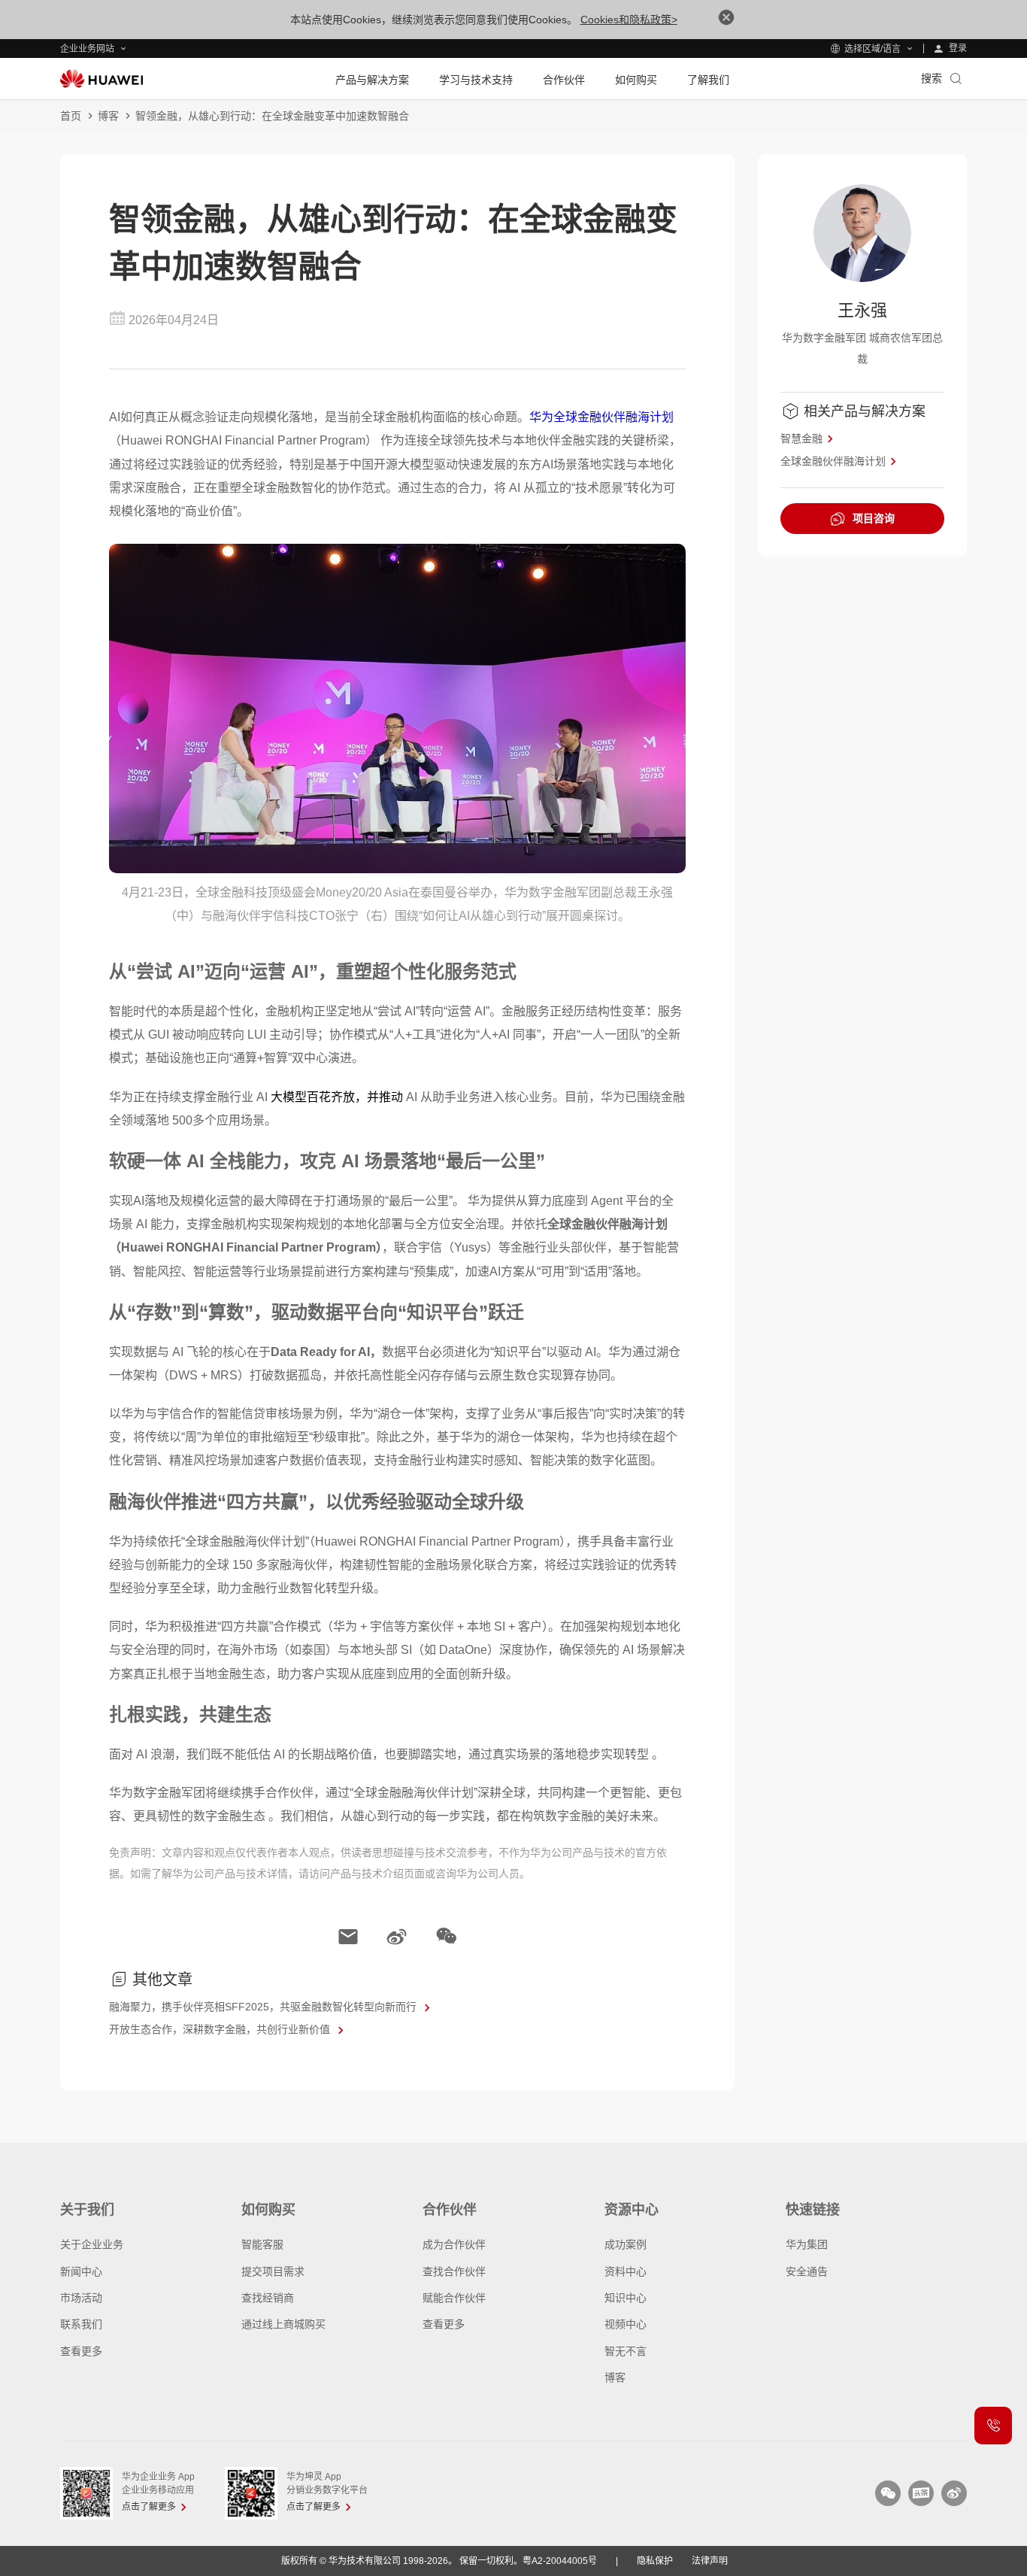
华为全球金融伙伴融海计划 (601, 417)
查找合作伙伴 (454, 2271)
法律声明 (710, 2561)
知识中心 (626, 2298)
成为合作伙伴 (454, 2244)
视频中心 (626, 2324)
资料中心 (626, 2271)
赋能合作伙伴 (454, 2298)
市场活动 (81, 2298)
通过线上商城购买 (283, 2324)
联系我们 (81, 2324)
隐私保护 (655, 2561)
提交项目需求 (273, 2271)
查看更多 (81, 2351)
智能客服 (262, 2244)
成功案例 (626, 2244)
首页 (71, 116)
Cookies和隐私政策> (629, 20)
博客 (108, 116)
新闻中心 (81, 2271)
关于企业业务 (92, 2244)
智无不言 (626, 2351)
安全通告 (807, 2271)
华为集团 (807, 2244)
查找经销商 (268, 2298)
